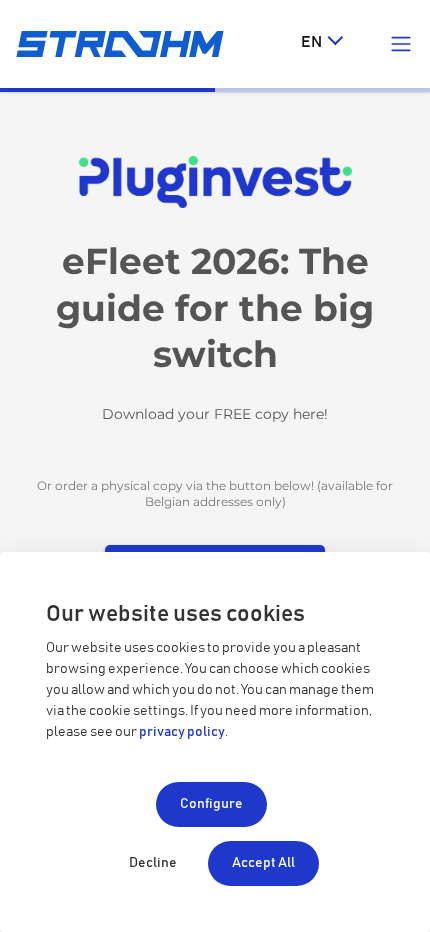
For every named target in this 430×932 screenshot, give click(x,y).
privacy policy (182, 732)
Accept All (263, 863)
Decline (153, 863)
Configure (211, 804)
